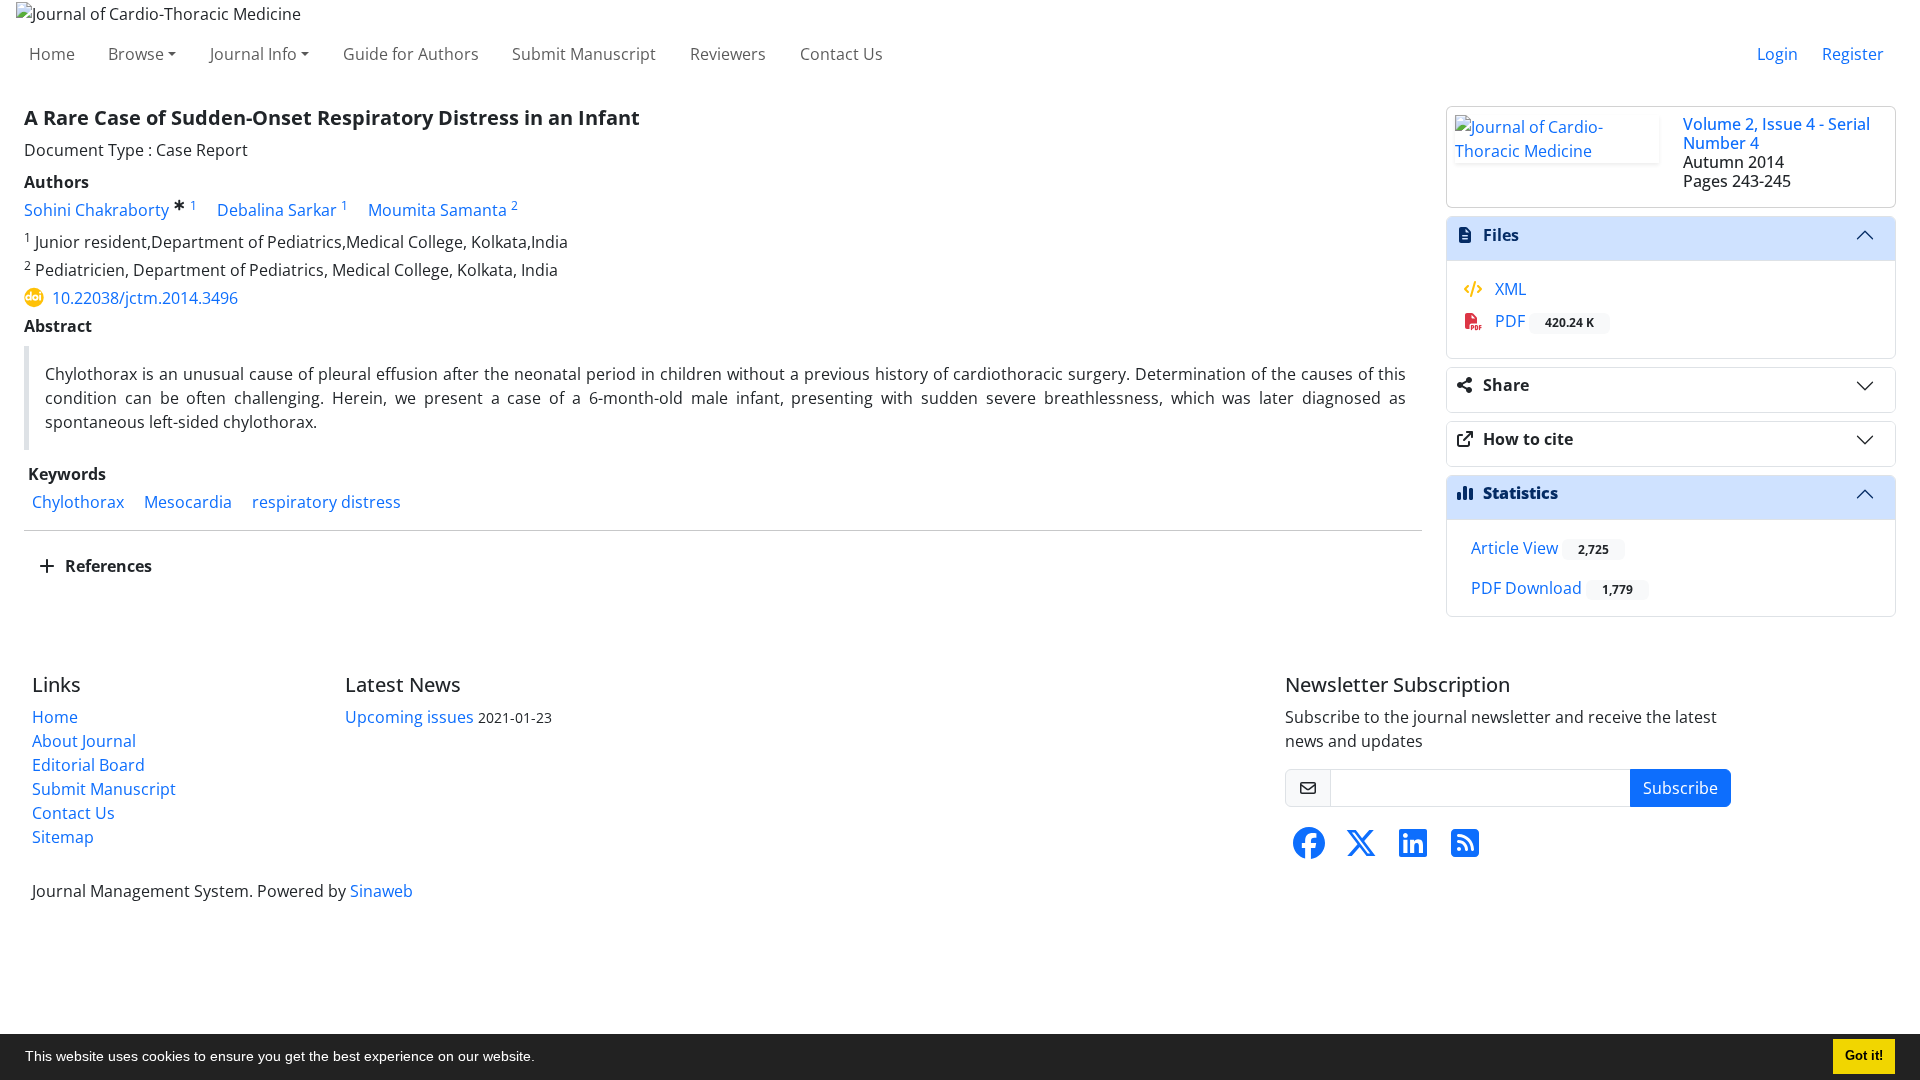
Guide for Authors (411, 54)
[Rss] (1465, 849)
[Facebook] (1309, 849)
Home (52, 54)
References (106, 566)
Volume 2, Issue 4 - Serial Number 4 (1776, 133)
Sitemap (63, 837)
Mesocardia (188, 502)
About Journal (84, 741)
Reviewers (728, 54)
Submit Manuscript (584, 54)
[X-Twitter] (1361, 849)
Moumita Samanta (437, 210)
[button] (542, 1059)
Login (1777, 54)
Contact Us (841, 54)
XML (1508, 289)
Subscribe (1680, 788)
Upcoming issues (409, 717)
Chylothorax (78, 502)
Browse (136, 54)
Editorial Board (88, 765)
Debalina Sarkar (277, 210)
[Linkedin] (1413, 849)
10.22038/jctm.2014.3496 (145, 298)
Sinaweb (381, 891)
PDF (1542, 321)
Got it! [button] (1864, 1056)
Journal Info (253, 54)
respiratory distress (326, 502)
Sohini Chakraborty (96, 210)
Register (1853, 54)
